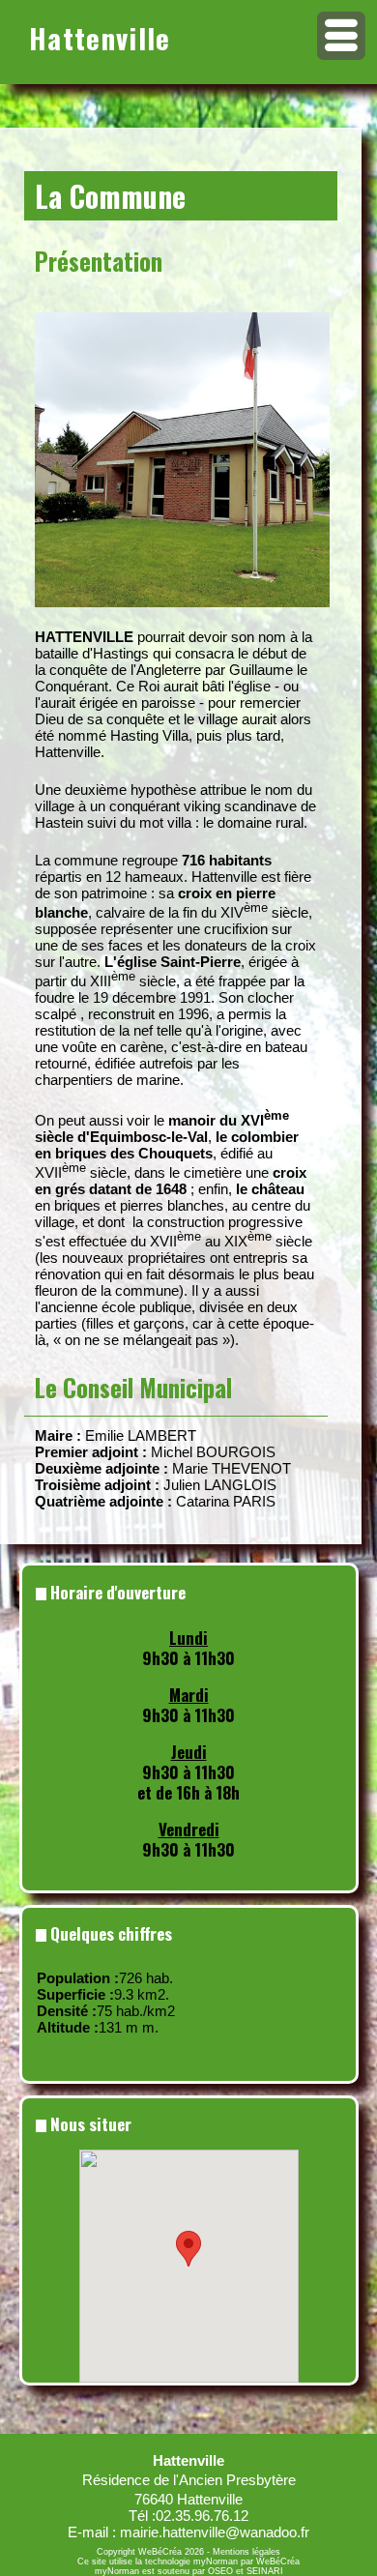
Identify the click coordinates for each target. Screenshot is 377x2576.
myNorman (216, 2561)
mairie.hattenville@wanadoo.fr (215, 2532)
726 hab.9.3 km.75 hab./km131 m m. (106, 2003)
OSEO (220, 2571)
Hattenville (100, 37)
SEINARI (265, 2571)
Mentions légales (246, 2552)
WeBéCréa (160, 2552)
